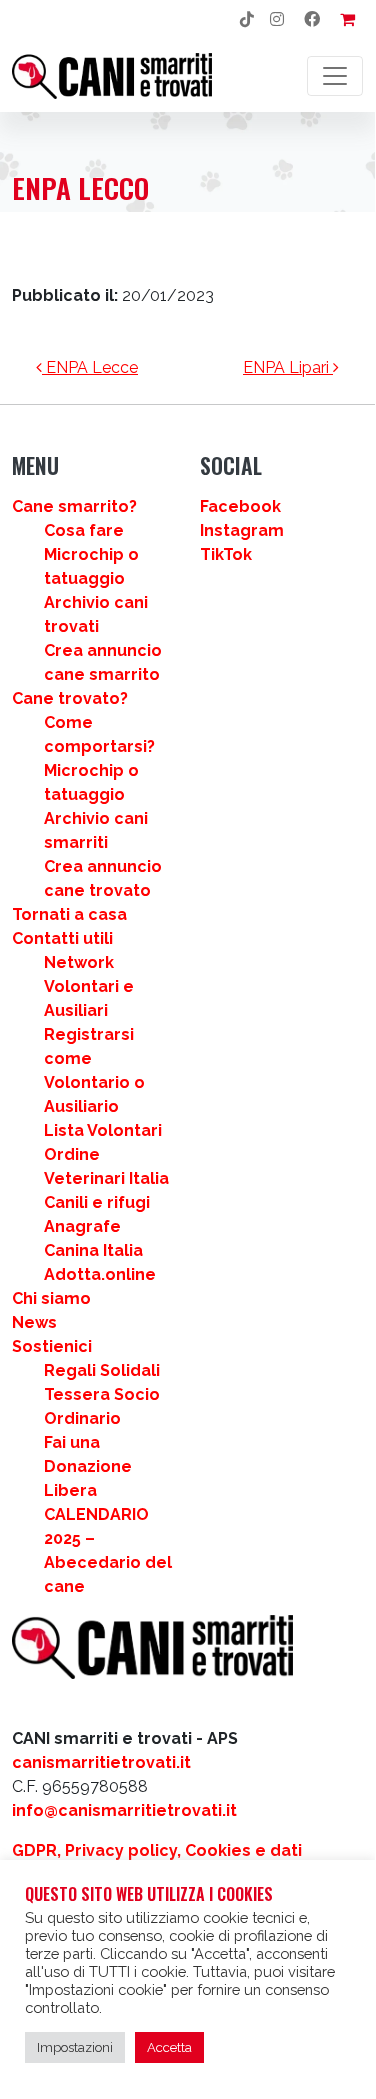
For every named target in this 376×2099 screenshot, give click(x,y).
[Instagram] (277, 20)
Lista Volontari (103, 1130)
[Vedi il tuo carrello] (347, 20)
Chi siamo (51, 1298)
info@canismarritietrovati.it (124, 1810)
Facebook (240, 506)
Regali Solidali (102, 1370)
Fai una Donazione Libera (88, 1466)
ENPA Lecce (90, 367)
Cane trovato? (70, 698)
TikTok (226, 554)
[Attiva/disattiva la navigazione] (335, 76)
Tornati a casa (69, 914)
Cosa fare (84, 530)
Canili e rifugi (97, 1202)
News (34, 1322)
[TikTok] (247, 20)
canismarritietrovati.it (101, 1762)
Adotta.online (100, 1274)
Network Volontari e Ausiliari (89, 986)
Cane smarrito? (74, 506)
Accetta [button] (169, 2047)
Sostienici (52, 1346)
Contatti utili (62, 938)
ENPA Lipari (288, 367)
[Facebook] (312, 20)
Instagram (242, 530)
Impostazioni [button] (75, 2047)
